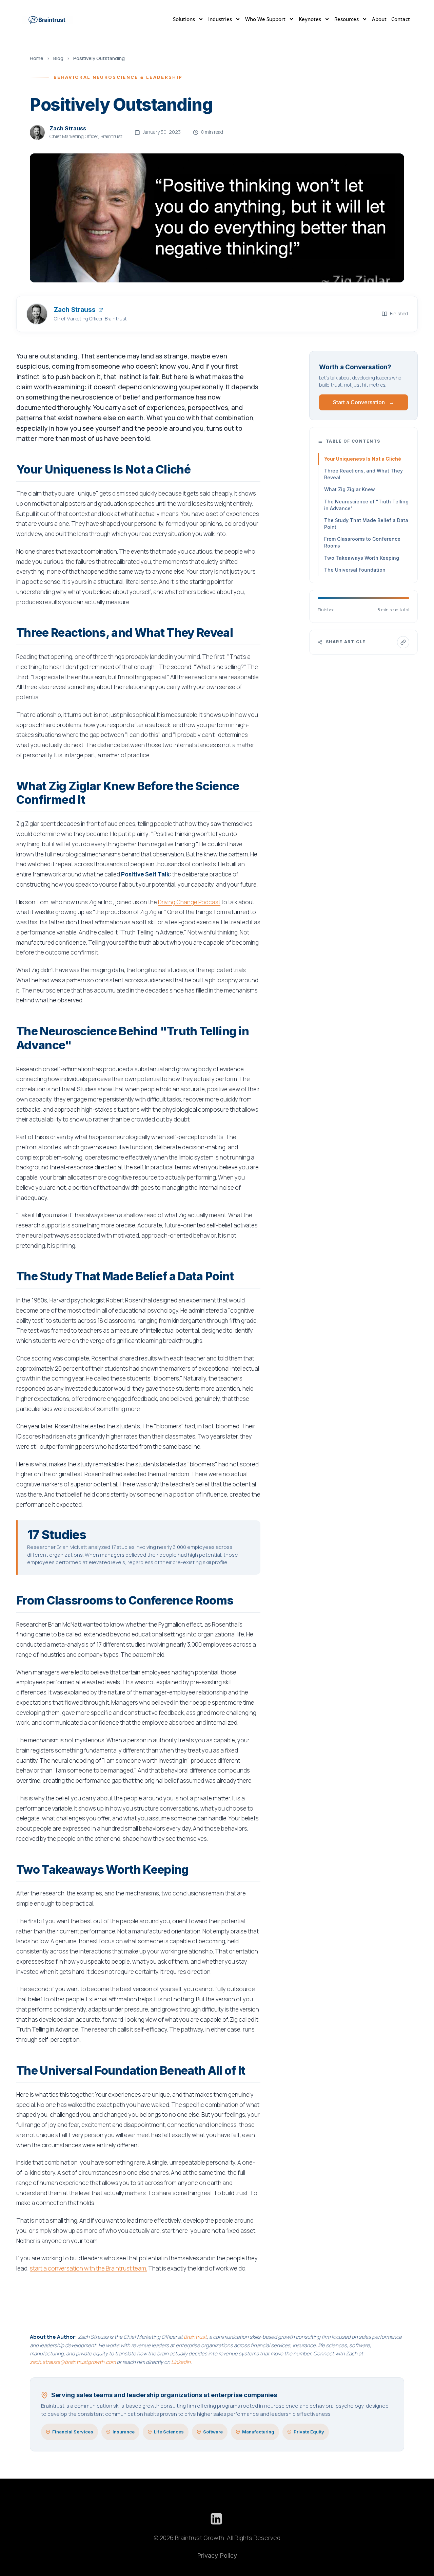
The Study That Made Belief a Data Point (366, 524)
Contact (401, 19)
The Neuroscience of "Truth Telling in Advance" (366, 505)
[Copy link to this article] (403, 642)
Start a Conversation (364, 402)
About (379, 19)
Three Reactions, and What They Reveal (363, 474)
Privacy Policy (217, 2555)
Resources (347, 19)
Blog (58, 58)
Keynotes (310, 19)
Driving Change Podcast (189, 902)
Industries (220, 19)
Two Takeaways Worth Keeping (362, 558)
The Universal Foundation (355, 570)
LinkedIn (181, 2362)
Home (37, 58)
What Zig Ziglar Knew (350, 489)
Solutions (184, 19)
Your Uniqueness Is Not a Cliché (363, 459)
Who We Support (265, 19)
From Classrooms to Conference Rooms (362, 542)
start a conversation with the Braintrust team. (88, 2268)
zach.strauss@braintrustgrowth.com (73, 2362)
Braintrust (195, 2337)
